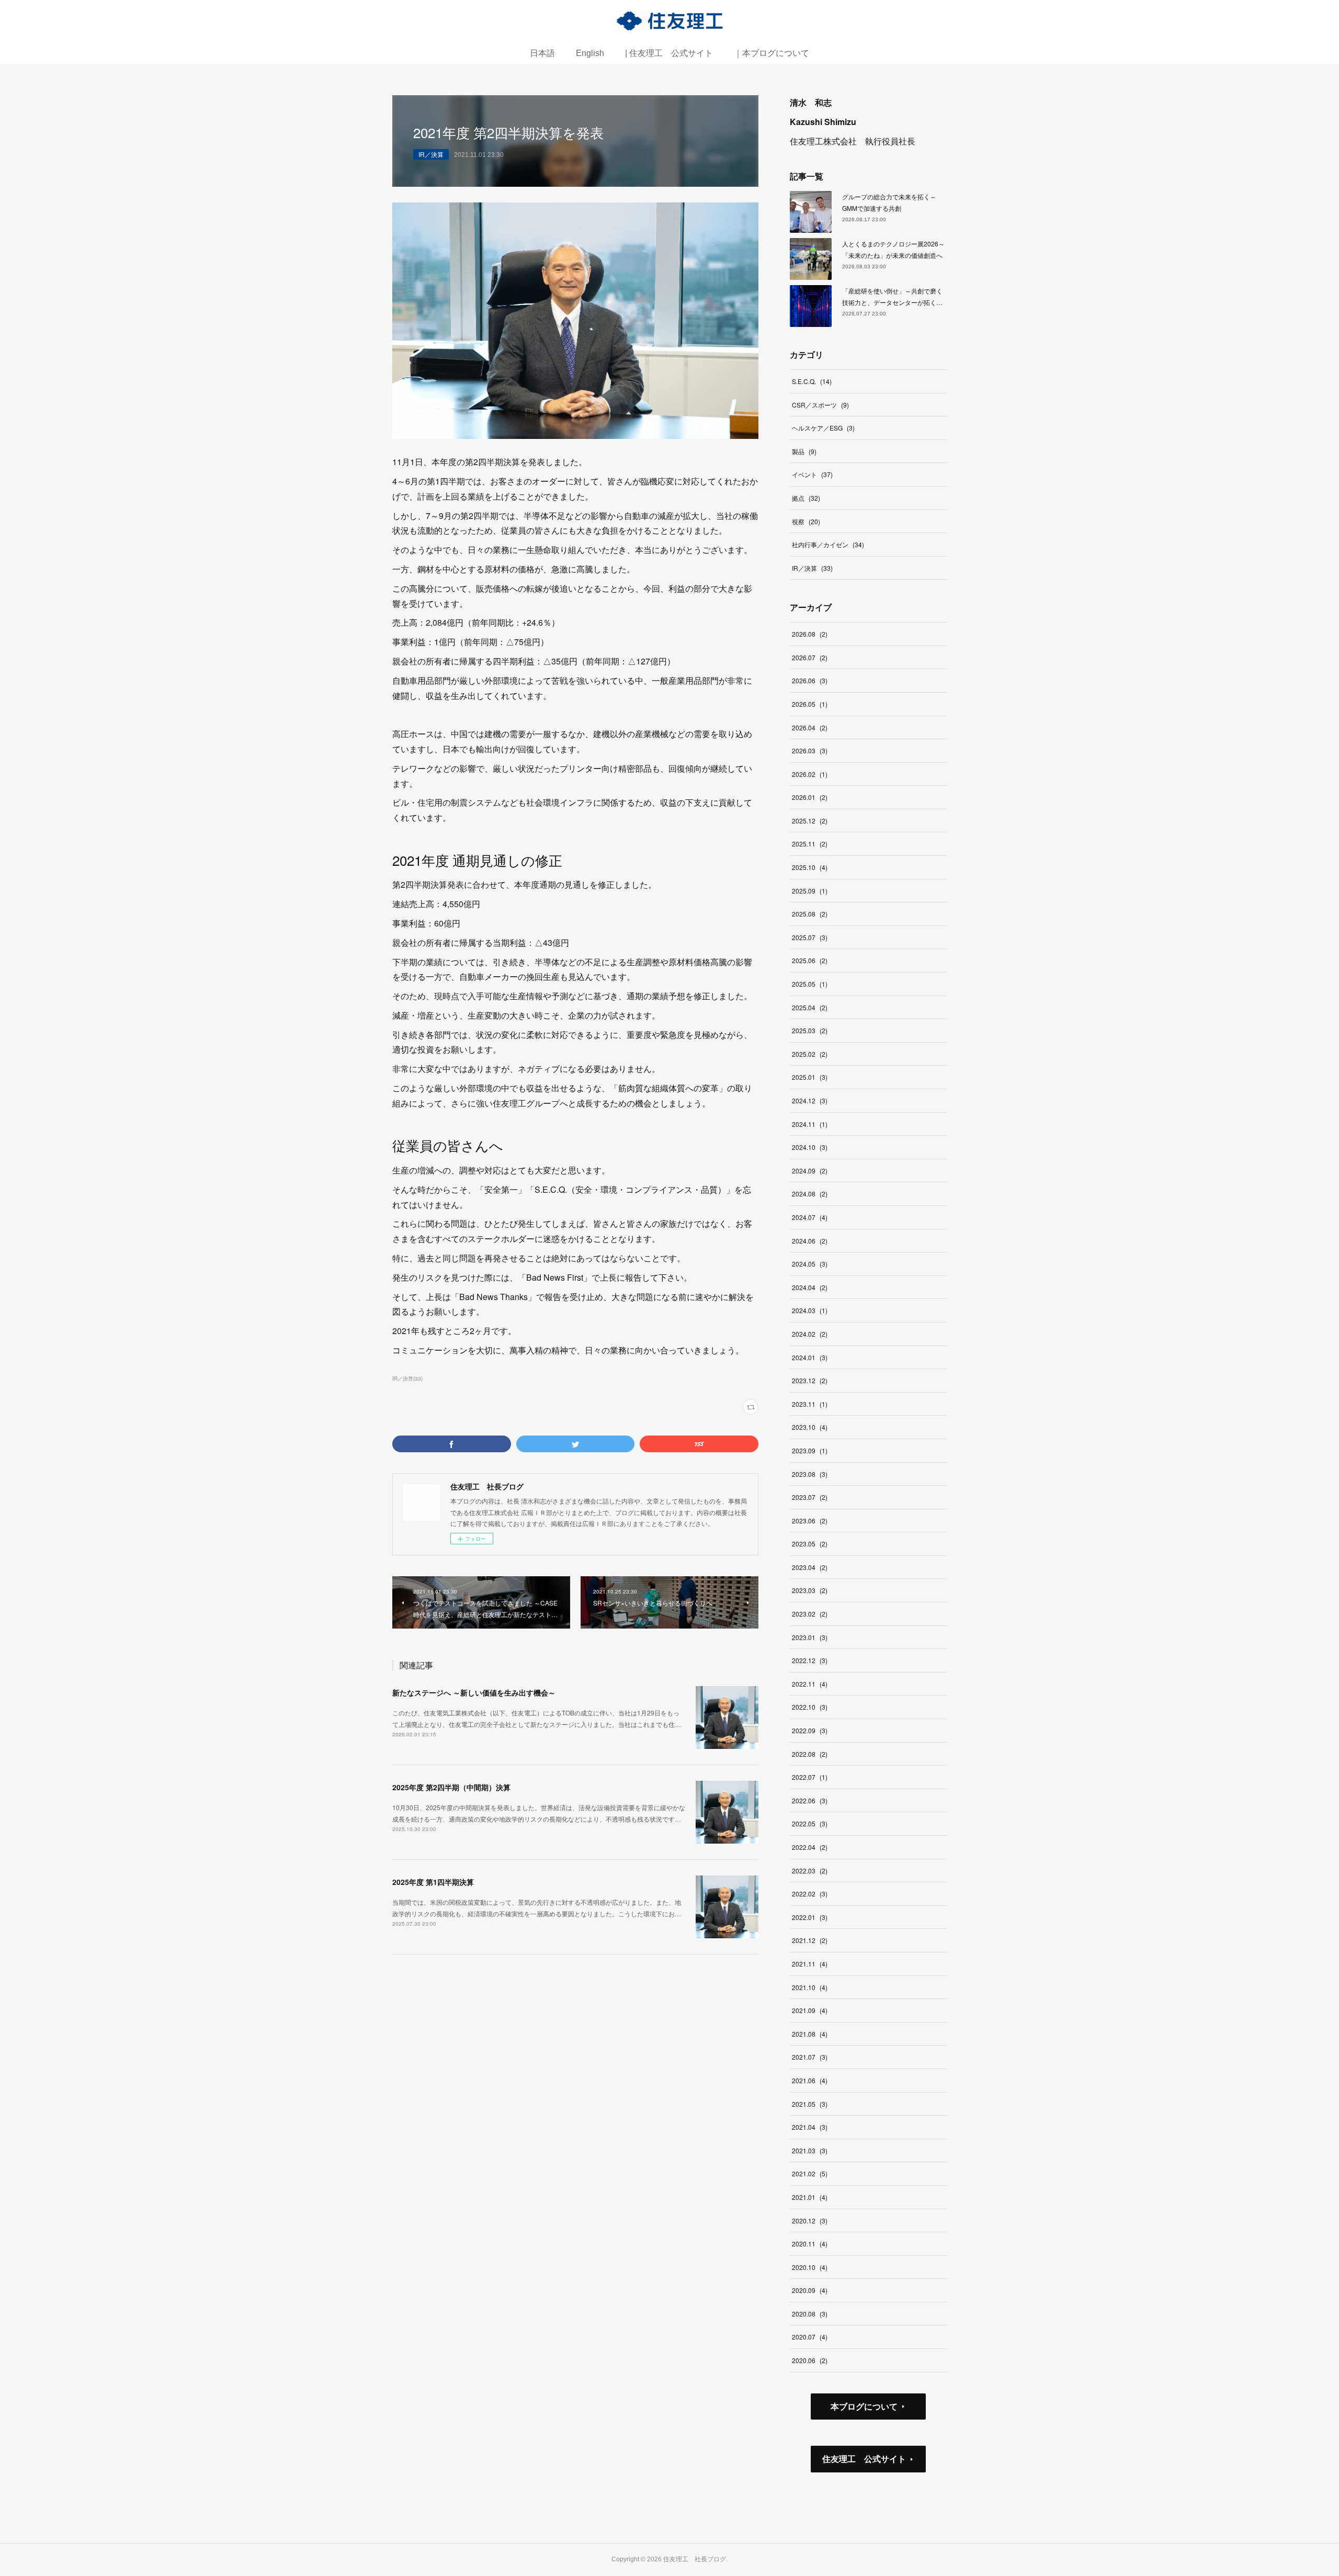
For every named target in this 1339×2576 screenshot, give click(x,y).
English (590, 53)
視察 (806, 521)
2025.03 (810, 1030)
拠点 (806, 498)
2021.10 (810, 1987)
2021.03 (810, 2150)
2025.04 (810, 1007)
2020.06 (810, 2360)
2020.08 (810, 2314)
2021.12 (810, 1940)
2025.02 (810, 1054)
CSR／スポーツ (820, 405)
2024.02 (810, 1334)
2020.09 (810, 2290)
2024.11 (810, 1124)
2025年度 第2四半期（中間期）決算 (451, 1787)
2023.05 (810, 1544)
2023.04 (810, 1567)
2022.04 (810, 1847)
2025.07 (810, 937)
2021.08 (810, 2034)
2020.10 (810, 2267)
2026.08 (810, 634)
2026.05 (810, 704)
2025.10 (810, 867)
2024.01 (810, 1357)
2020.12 (810, 2221)
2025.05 (810, 984)
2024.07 (810, 1217)
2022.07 (810, 1777)
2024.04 (810, 1287)
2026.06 (810, 680)
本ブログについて (864, 2406)
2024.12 (810, 1100)
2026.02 (810, 774)
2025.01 (810, 1077)
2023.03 (810, 1590)
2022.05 (810, 1823)
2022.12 (810, 1660)
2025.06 (810, 960)
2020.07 (810, 2337)
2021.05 (810, 2104)
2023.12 (810, 1380)
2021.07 (810, 2057)
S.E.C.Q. (812, 381)
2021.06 (810, 2080)
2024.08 (810, 1194)
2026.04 (810, 727)
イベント (812, 474)
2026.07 (810, 657)
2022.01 (810, 1917)
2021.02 (810, 2173)
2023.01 (810, 1637)
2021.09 (810, 2010)
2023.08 (810, 1474)
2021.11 (810, 1964)
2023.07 (810, 1497)
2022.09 (810, 1730)
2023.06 (810, 1521)
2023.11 (810, 1404)
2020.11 (810, 2244)
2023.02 (810, 1614)
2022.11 (810, 1684)
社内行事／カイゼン (828, 544)
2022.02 (810, 1894)
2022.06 (810, 1800)
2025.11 (810, 844)
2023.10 (810, 1427)
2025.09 (810, 891)
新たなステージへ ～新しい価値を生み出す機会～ (474, 1692)
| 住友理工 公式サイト (669, 53)
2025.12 (810, 821)
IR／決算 (431, 154)
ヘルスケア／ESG (823, 428)
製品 (804, 451)
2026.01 (810, 797)
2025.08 (810, 914)
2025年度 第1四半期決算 (433, 1882)
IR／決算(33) (407, 1379)
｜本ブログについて (771, 53)
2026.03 (810, 750)
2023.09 (810, 1450)
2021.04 (810, 2127)
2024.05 (810, 1264)
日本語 (542, 53)
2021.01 (810, 2197)
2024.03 (810, 1310)
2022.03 (810, 1871)
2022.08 (810, 1754)
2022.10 (810, 1707)
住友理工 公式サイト (864, 2459)
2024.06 (810, 1241)
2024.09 (810, 1171)
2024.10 (810, 1147)
